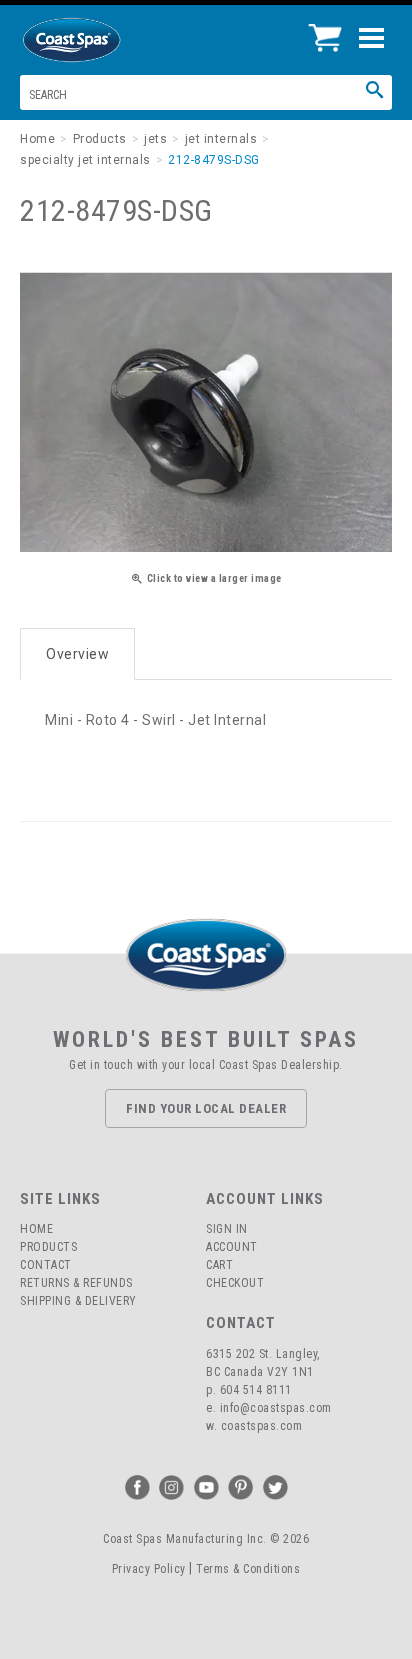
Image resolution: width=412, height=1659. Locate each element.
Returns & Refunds (76, 1283)
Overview (77, 654)
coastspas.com (262, 1426)
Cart (219, 1265)
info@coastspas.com (276, 1408)
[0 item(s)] (330, 30)
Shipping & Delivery (78, 1301)
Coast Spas (105, 40)
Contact (46, 1265)
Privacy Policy (149, 1569)
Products (48, 1247)
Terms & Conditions (248, 1569)
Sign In (227, 1229)
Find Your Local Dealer (206, 1108)
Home (36, 1229)
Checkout (235, 1283)
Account (232, 1247)
